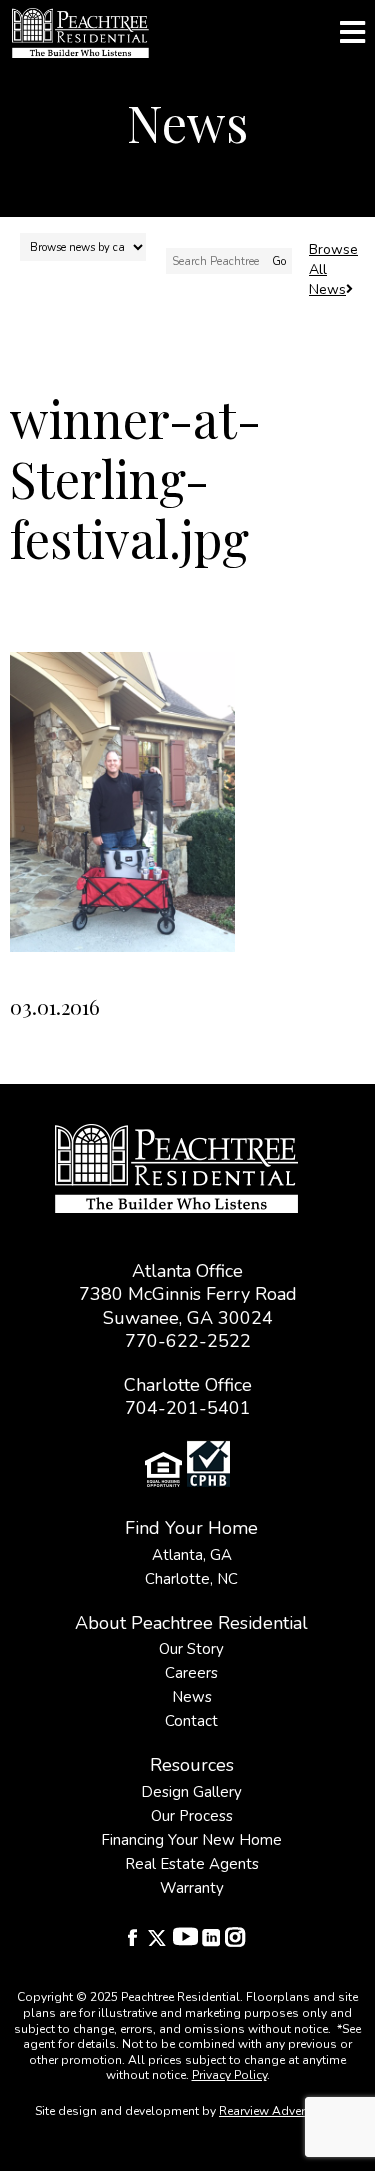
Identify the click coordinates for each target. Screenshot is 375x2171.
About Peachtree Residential (191, 1623)
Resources (192, 1765)
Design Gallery (191, 1792)
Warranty (192, 1888)
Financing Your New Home (191, 1840)
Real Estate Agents (192, 1864)
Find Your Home (191, 1528)
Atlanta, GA (192, 1555)
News (192, 1697)
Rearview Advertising (278, 2111)
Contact (191, 1721)
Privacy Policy (229, 2075)
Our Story (191, 1649)
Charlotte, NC (191, 1579)
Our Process (192, 1816)
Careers (191, 1673)
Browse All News (333, 269)
